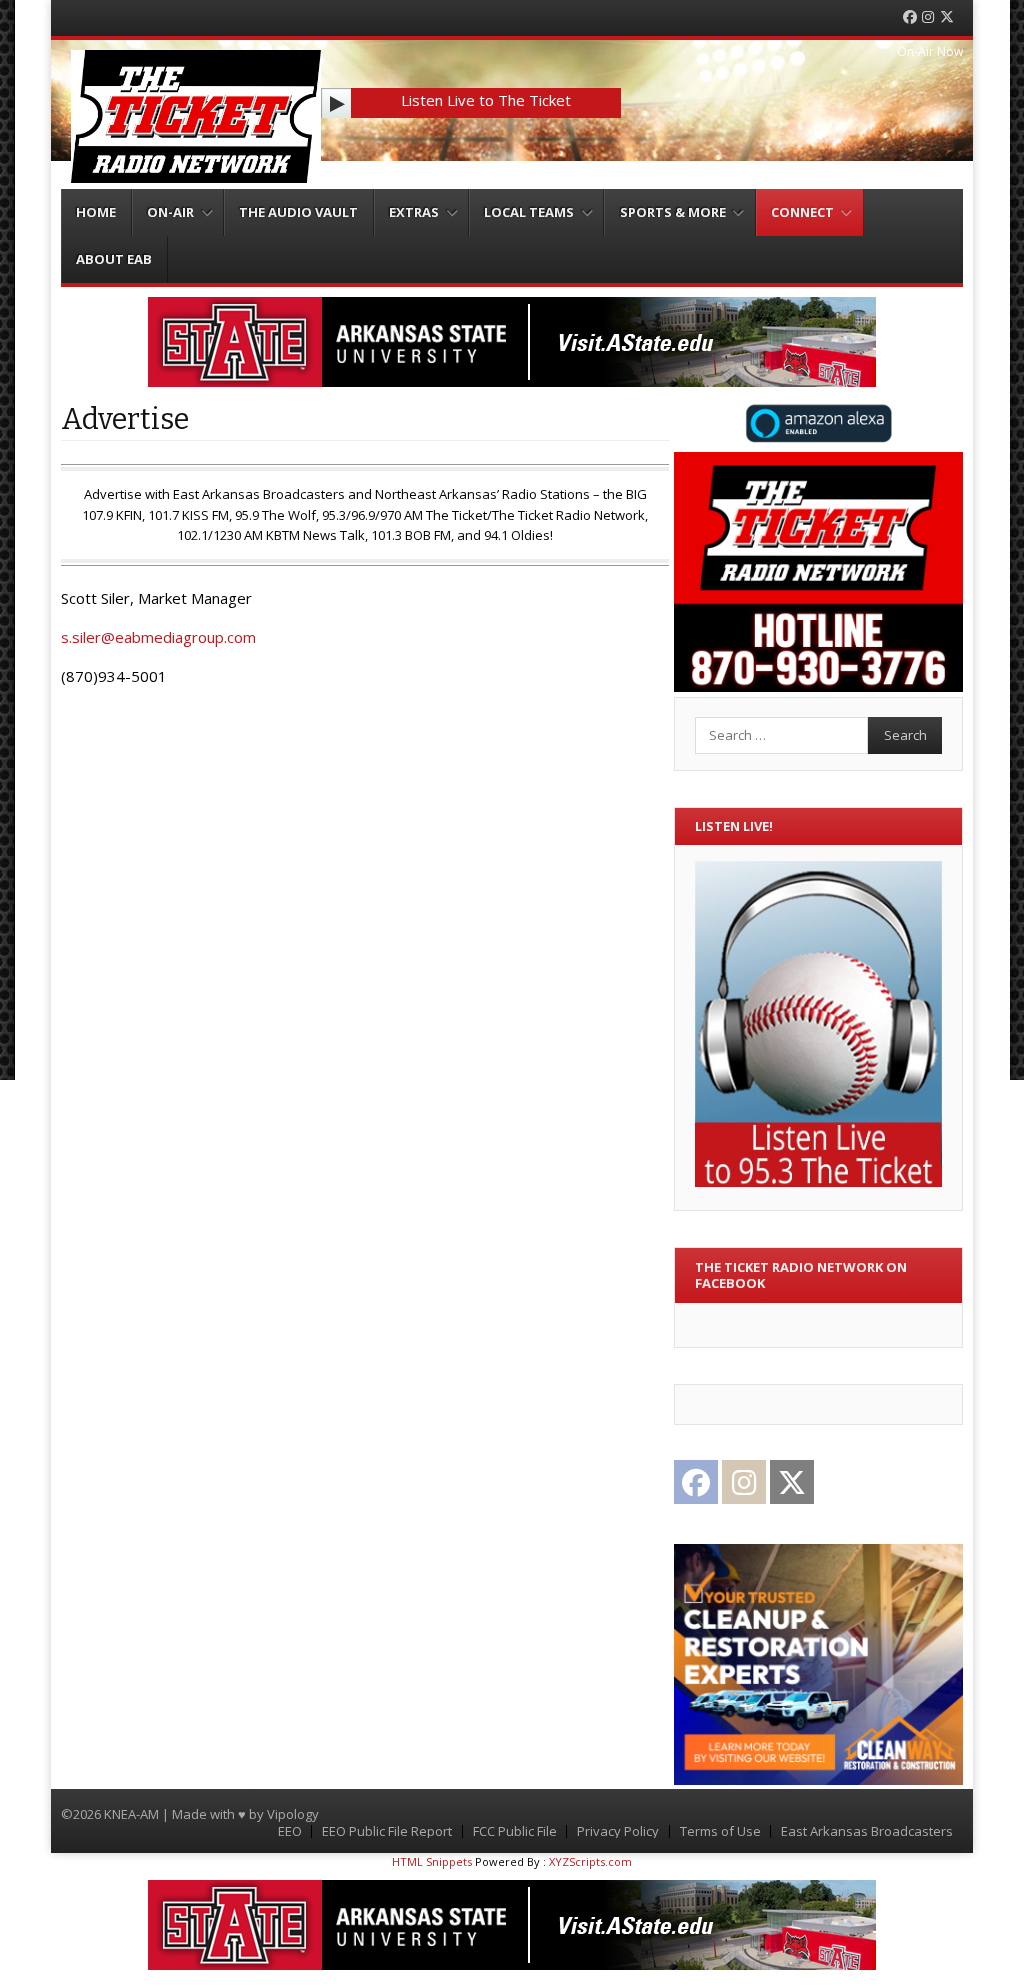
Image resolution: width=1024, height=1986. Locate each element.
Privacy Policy (618, 1831)
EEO (290, 1831)
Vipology (293, 1814)
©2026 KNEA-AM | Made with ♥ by (164, 1814)
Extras (414, 212)
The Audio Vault (298, 212)
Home (96, 212)
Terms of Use (720, 1831)
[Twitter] (947, 17)
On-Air (170, 212)
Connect (802, 212)
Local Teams (529, 212)
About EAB (114, 259)
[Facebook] (910, 17)
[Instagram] (928, 17)
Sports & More (673, 212)
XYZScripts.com (590, 1861)
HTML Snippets (432, 1861)
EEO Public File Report (387, 1831)
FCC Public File (515, 1831)
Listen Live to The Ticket (486, 100)
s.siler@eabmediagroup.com (158, 637)
